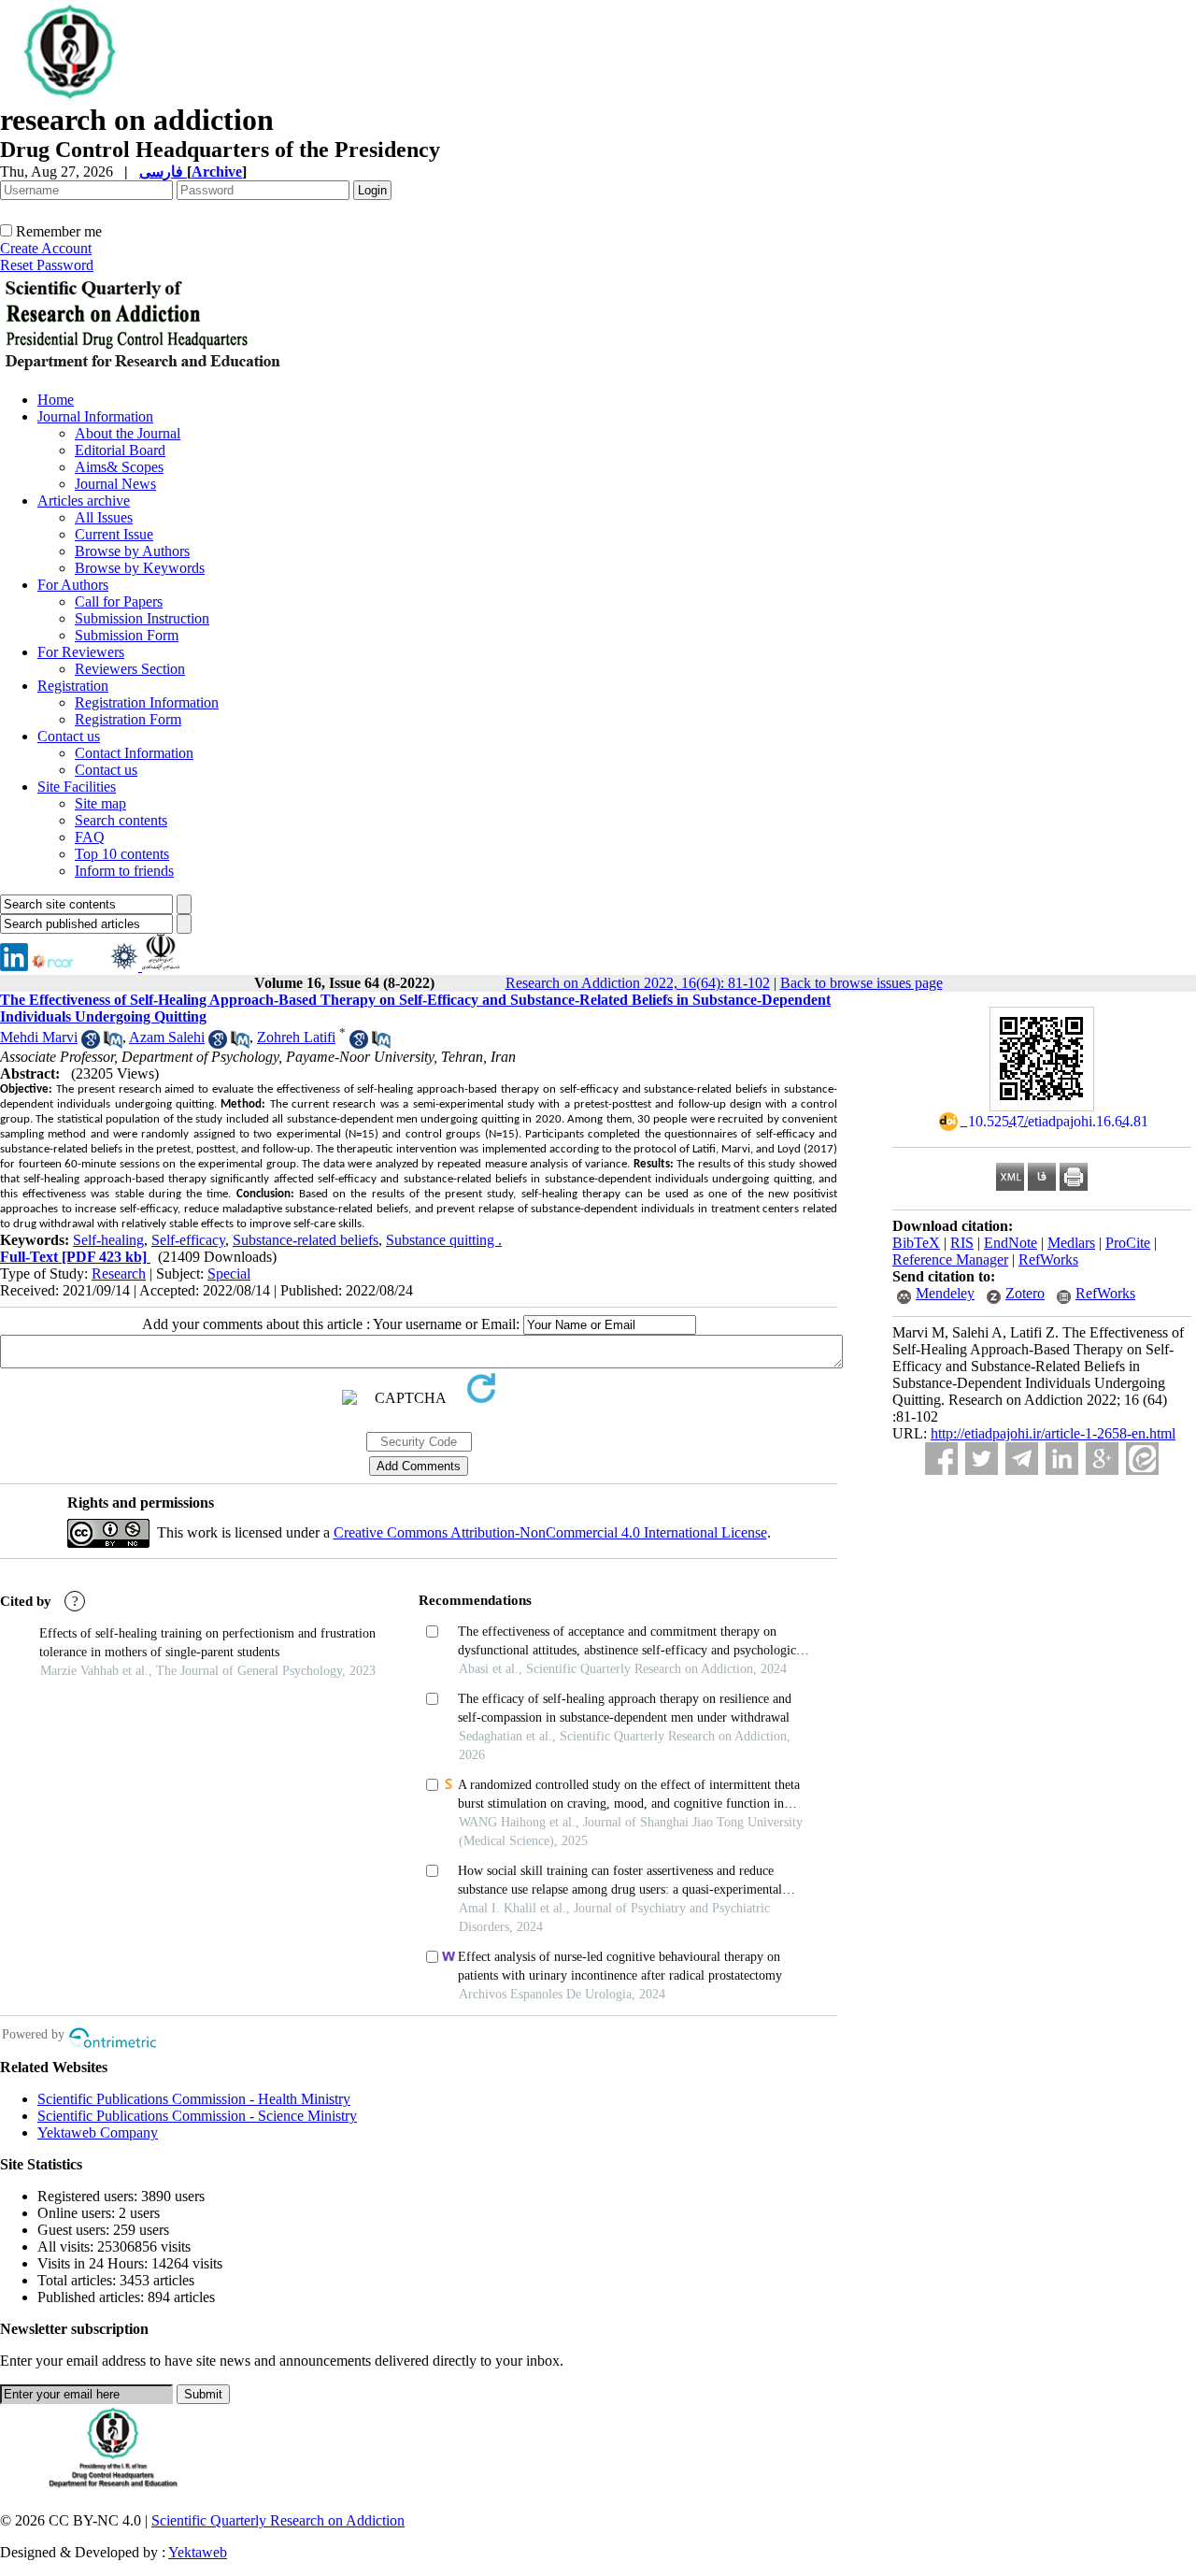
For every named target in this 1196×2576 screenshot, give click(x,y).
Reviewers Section (130, 669)
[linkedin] (14, 966)
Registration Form (128, 719)
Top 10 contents (122, 854)
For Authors (73, 585)
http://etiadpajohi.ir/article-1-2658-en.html (1053, 1433)
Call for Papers (119, 601)
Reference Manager (950, 1259)
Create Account (46, 248)
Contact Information (134, 753)
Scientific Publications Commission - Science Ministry (197, 2116)
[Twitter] (982, 1459)
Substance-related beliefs (306, 1240)
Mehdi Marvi (39, 1037)
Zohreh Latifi (296, 1037)
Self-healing (108, 1240)
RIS (962, 1243)
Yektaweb (198, 2552)
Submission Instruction (142, 618)
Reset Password (47, 265)
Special (229, 1274)
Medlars (1071, 1243)
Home (56, 400)
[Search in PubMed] (113, 1044)
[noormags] (69, 966)
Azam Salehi (167, 1037)
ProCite (1128, 1243)
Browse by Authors (132, 551)
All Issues (104, 517)
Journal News (115, 484)
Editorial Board (120, 450)
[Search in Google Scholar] (91, 1044)
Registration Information (147, 702)
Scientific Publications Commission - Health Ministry (194, 2099)
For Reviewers (81, 652)
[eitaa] (1142, 1459)
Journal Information (95, 416)
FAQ (90, 837)
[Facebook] (941, 1459)
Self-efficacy (188, 1240)
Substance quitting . (444, 1240)
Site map (100, 803)
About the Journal (128, 433)
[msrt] (161, 966)
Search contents (121, 820)
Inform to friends (124, 871)
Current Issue (114, 534)
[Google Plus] (1102, 1459)
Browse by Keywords (140, 568)
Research (119, 1274)
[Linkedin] (1062, 1459)
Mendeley (945, 1293)
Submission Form (127, 635)
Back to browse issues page (861, 983)
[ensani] (126, 966)
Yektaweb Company (98, 2132)
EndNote (1011, 1243)
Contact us (69, 736)
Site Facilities (77, 787)
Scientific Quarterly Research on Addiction (278, 2520)
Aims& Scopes (119, 467)
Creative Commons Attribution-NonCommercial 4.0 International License (550, 1532)
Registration (73, 686)
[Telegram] (1022, 1459)
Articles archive (84, 501)
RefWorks (1048, 1259)
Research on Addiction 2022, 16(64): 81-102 (638, 983)
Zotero (1025, 1293)
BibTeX (916, 1243)
